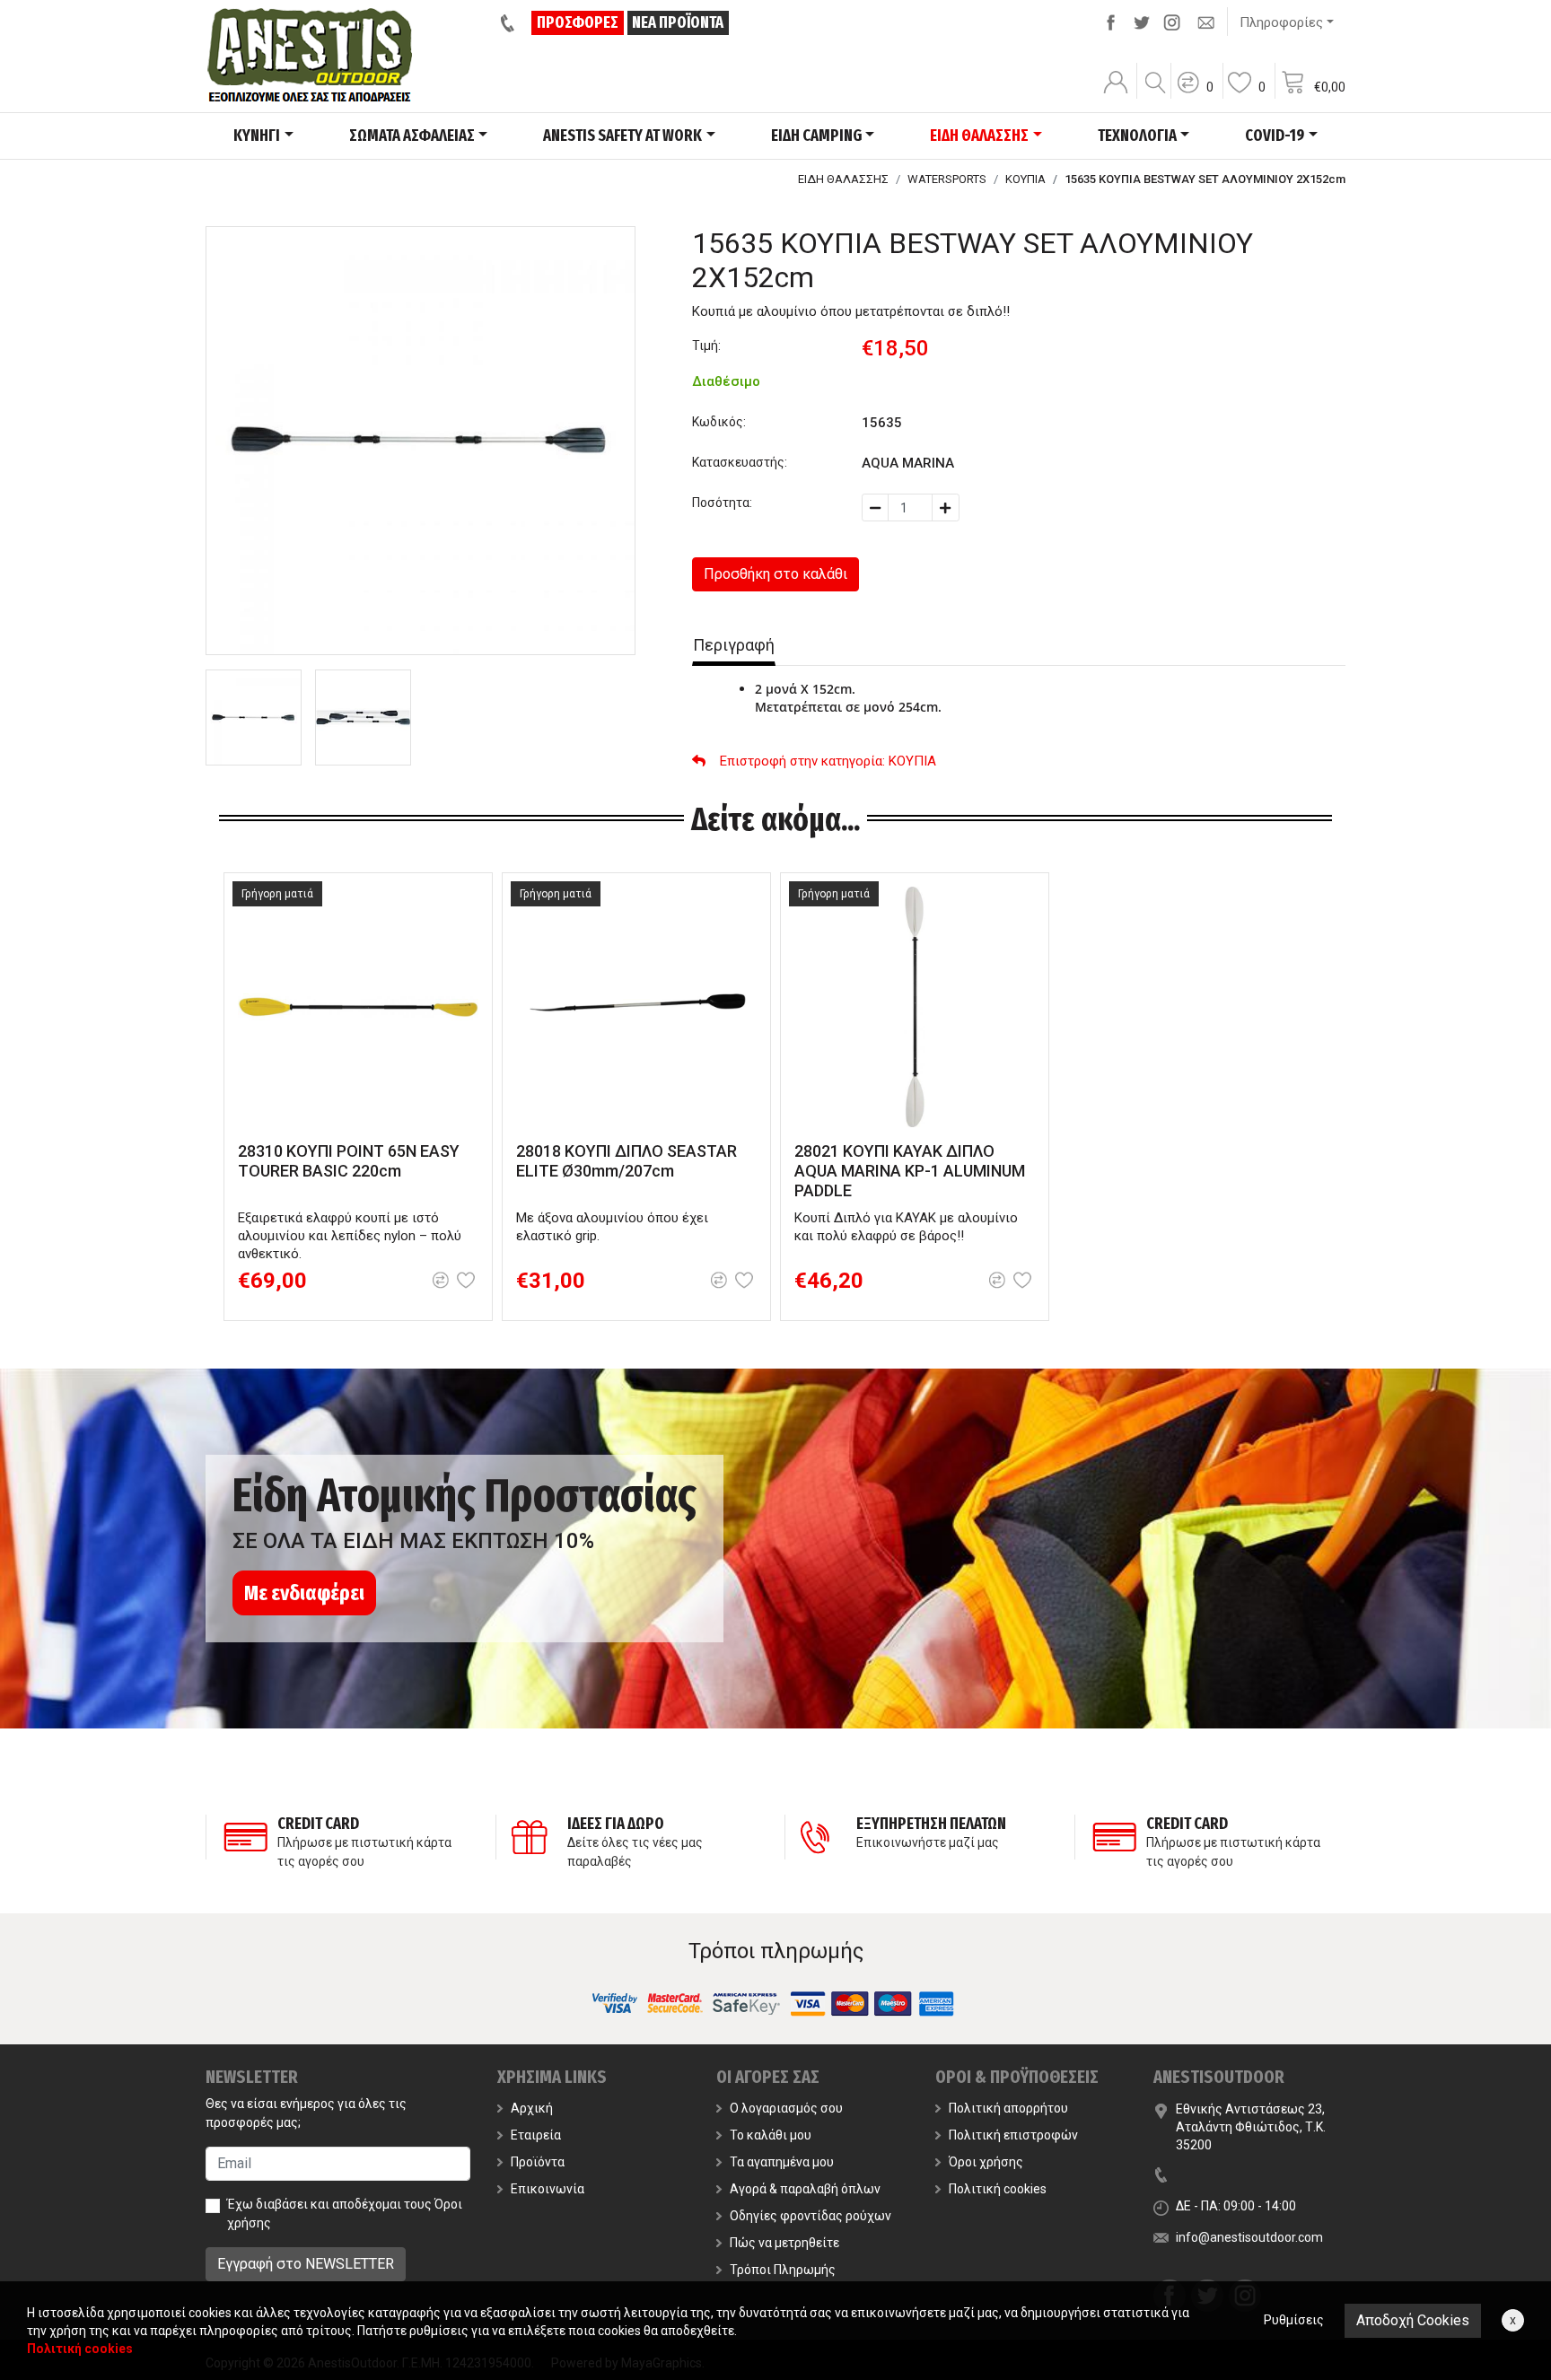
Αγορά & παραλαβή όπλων (805, 2189)
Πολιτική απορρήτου (1008, 2108)
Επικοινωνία (548, 2189)
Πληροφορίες (1281, 22)
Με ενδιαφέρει (304, 1593)
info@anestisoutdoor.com (1249, 2237)
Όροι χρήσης (986, 2162)
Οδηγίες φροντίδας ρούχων (811, 2216)
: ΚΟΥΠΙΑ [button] (828, 761)
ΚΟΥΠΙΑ (1025, 179)
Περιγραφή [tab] (734, 645)
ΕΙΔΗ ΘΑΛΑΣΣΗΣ (843, 179)
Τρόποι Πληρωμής (783, 2270)
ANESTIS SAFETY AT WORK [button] (622, 136)
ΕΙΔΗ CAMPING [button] (816, 136)
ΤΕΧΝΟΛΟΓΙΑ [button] (1137, 136)
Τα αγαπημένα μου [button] (782, 2162)
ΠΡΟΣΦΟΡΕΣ (578, 22)
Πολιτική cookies (998, 2189)
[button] (1195, 94)
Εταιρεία (536, 2135)
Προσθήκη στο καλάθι (775, 574)
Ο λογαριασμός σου (786, 2108)
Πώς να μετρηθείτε (784, 2243)
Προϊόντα (538, 2162)
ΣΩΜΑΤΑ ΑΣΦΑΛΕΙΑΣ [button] (412, 136)
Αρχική (532, 2108)
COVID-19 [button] (1275, 136)
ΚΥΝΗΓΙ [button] (257, 136)
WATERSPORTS (947, 179)
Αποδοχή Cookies (1413, 2320)
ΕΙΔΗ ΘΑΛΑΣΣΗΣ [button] (979, 136)
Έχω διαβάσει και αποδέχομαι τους (345, 2214)
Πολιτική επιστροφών (1013, 2135)
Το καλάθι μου (771, 2135)
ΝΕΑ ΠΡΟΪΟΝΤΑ (678, 22)
